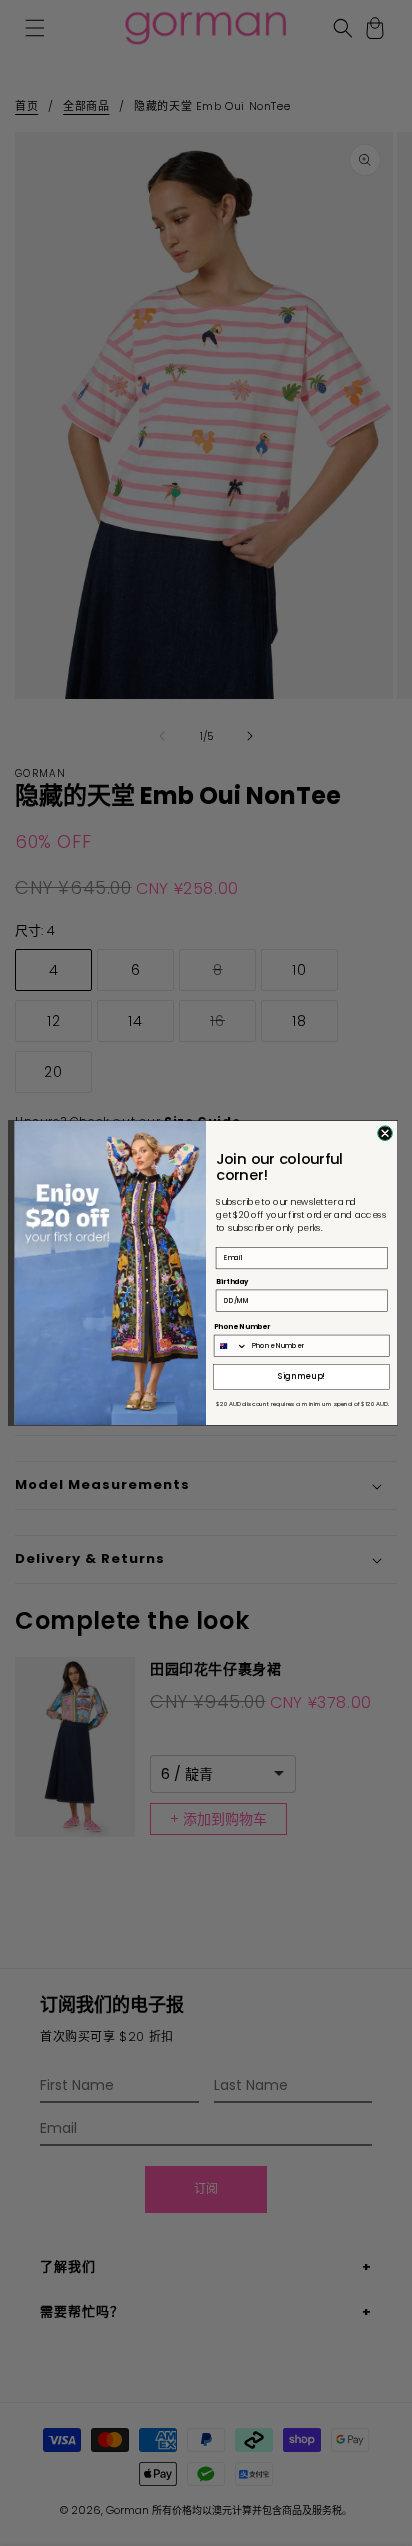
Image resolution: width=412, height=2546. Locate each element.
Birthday (232, 1281)
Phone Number (242, 1327)
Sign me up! (301, 1376)
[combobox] (230, 1345)
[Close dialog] (385, 1133)
